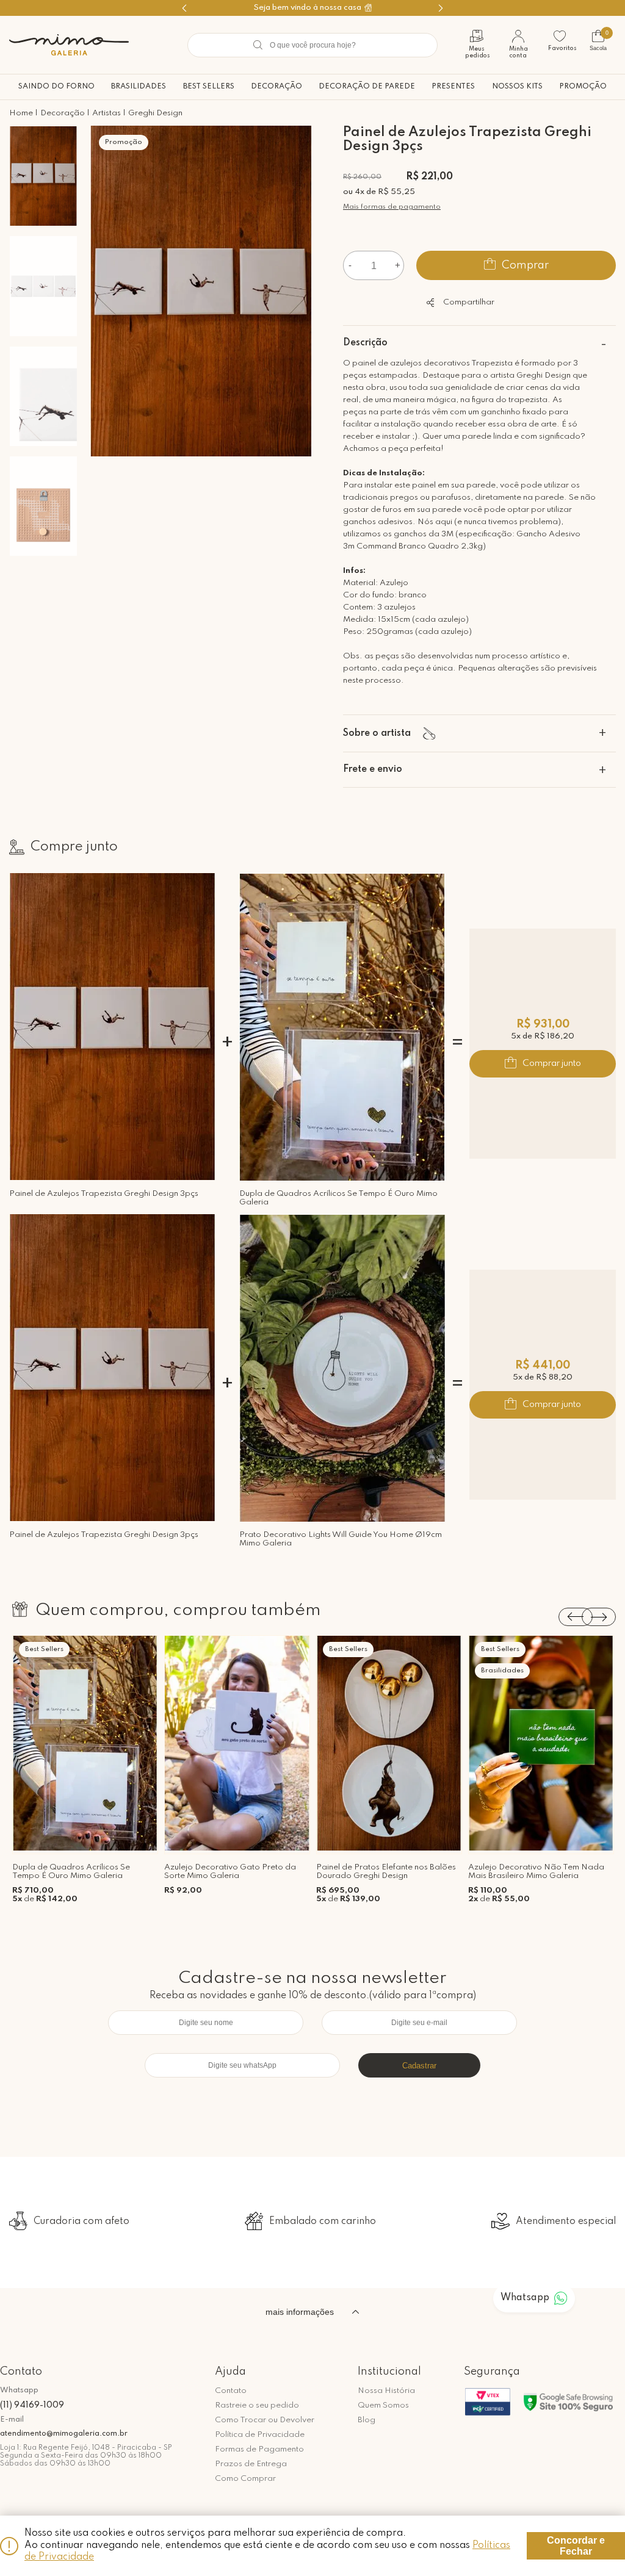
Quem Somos (383, 2405)
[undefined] (201, 293)
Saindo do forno (56, 87)
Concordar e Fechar (576, 2546)
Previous (576, 1617)
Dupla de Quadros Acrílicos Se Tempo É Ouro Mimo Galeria (338, 1198)
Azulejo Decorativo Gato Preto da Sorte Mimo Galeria (230, 1872)
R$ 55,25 (396, 192)
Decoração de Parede (367, 87)
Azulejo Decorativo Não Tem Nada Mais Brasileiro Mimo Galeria (536, 1872)
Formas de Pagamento (259, 2449)
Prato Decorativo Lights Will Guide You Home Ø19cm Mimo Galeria (341, 1539)
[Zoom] (43, 176)
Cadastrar (419, 2066)
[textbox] (312, 45)
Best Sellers (209, 87)
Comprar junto (552, 1063)
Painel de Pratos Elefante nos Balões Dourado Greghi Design (386, 1872)
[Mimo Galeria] (69, 45)
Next (599, 1617)
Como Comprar (245, 2479)
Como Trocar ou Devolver (265, 2420)
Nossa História (386, 2391)
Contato (231, 2391)
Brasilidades (139, 87)
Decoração (276, 87)
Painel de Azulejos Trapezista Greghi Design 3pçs (104, 1194)
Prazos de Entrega (251, 2464)
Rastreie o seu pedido (257, 2405)
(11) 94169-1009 (32, 2405)
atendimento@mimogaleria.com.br (64, 2434)
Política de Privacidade (260, 2435)
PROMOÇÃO (583, 87)
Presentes (453, 87)
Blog (367, 2420)
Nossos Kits (517, 87)
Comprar (525, 265)
